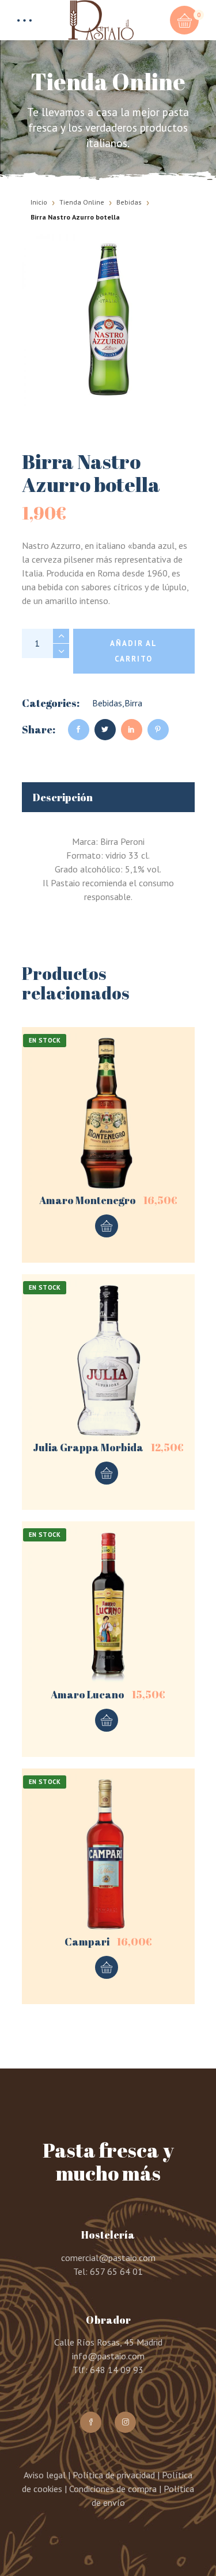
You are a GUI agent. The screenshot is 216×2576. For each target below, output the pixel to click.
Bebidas (129, 202)
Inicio (39, 202)
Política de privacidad (114, 2475)
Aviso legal (45, 2475)
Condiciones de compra (113, 2489)
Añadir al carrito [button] (107, 1226)
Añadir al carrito (134, 651)
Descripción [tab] (62, 797)
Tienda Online (82, 202)
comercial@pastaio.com (108, 2258)
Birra (133, 703)
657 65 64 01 (116, 2271)
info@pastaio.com (108, 2356)
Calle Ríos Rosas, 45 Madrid (108, 2342)
